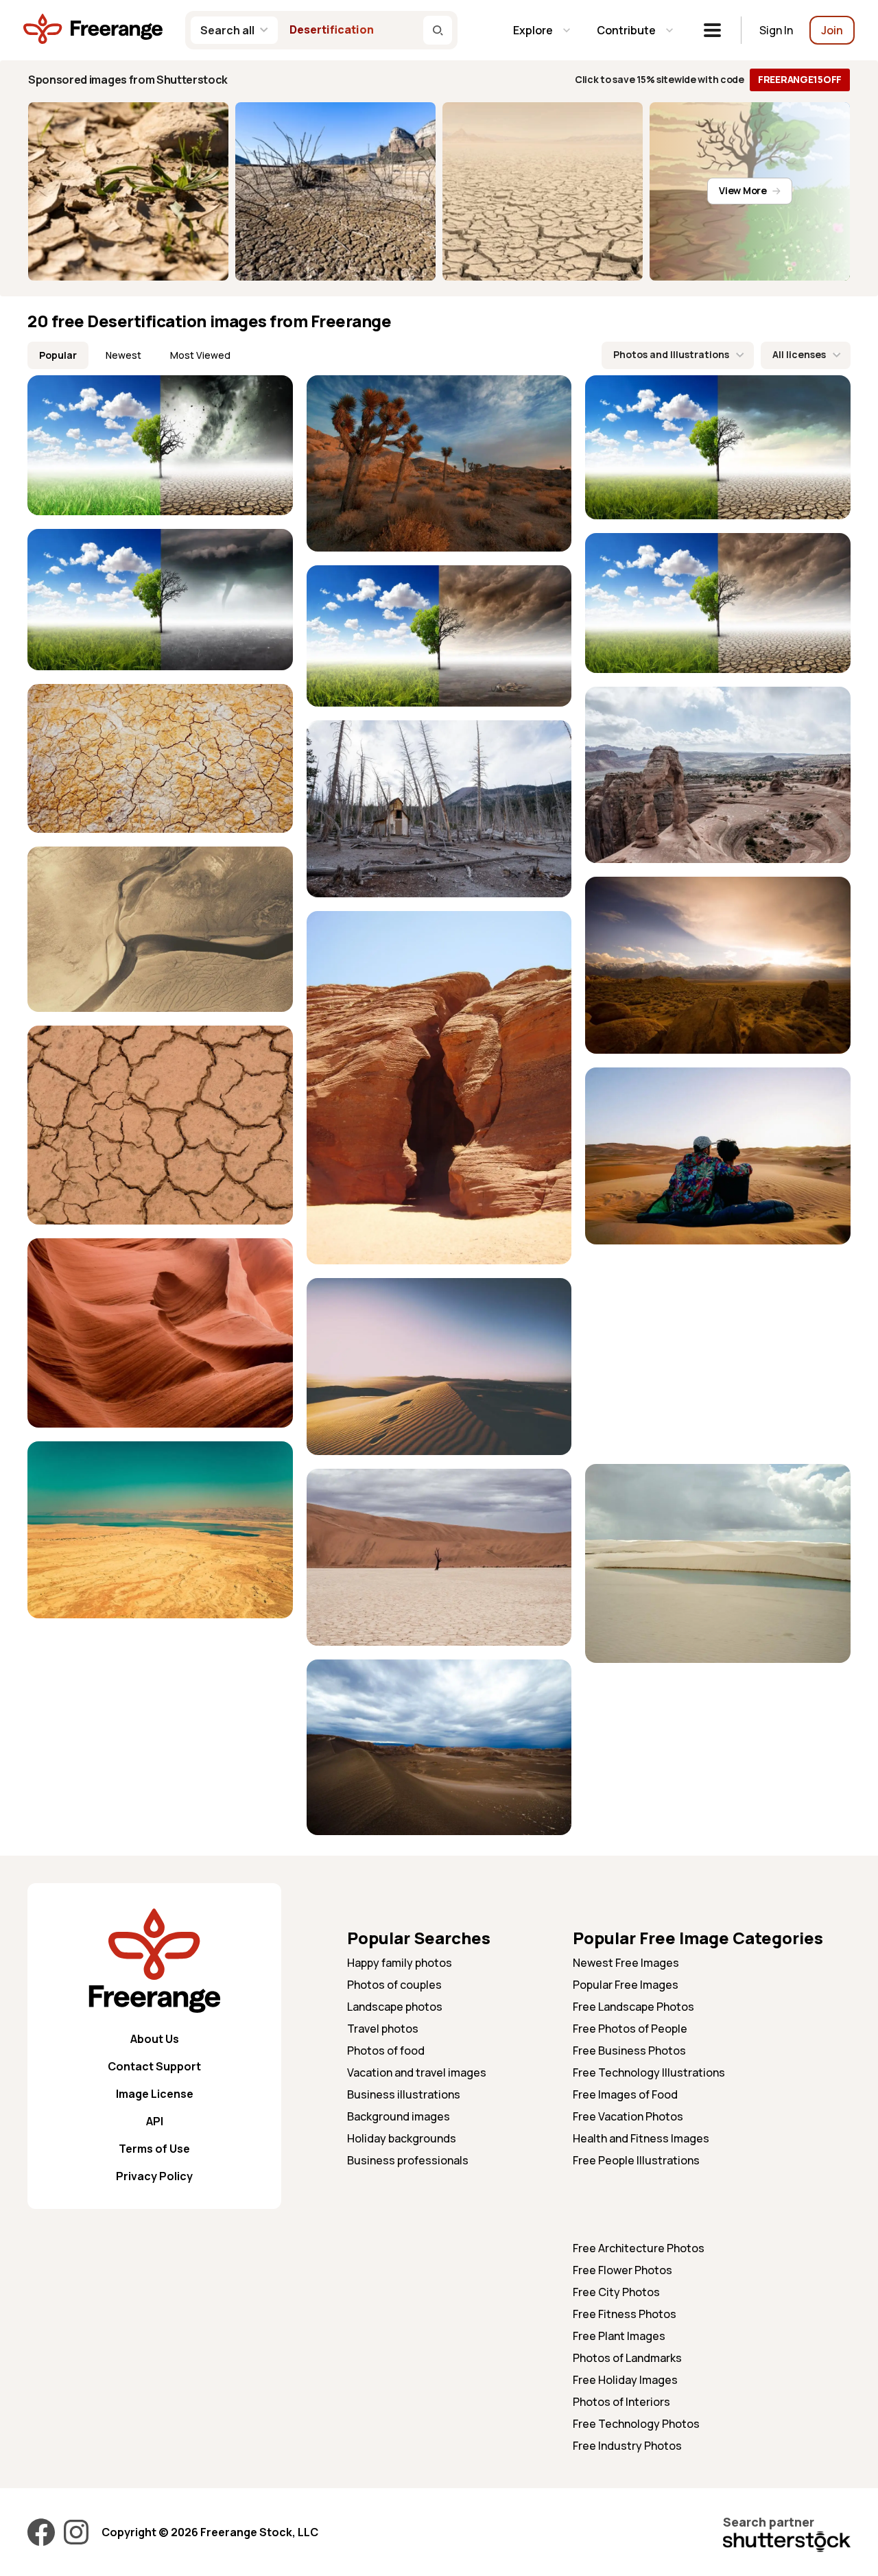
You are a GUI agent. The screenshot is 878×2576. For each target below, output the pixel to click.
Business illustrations (404, 2094)
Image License (155, 2094)
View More (743, 190)
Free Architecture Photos (639, 2248)
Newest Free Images (626, 1963)
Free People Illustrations (636, 2160)
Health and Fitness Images (641, 2138)
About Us (155, 2039)
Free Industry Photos (627, 2446)
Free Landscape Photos (633, 2007)
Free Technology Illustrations (649, 2072)
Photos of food (386, 2051)
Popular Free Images (626, 1985)
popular (58, 355)
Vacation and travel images (417, 2072)
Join (832, 30)
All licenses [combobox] (799, 354)
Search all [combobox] (227, 30)
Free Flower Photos (622, 2270)
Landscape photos (395, 2007)
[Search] (438, 30)
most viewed (200, 355)
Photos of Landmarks (627, 2358)
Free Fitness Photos (625, 2314)
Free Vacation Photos (628, 2116)
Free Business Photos (629, 2051)
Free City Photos (616, 2292)
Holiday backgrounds (402, 2138)
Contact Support (154, 2066)
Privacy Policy (154, 2176)
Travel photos (383, 2029)
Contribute (626, 30)
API (155, 2121)
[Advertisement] (718, 1354)
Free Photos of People (630, 2029)
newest (123, 355)
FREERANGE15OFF (800, 79)
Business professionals (408, 2160)
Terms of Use (154, 2149)
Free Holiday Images (625, 2380)
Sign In (776, 30)
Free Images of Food (625, 2094)
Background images (399, 2116)
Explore (533, 30)
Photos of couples (394, 1985)
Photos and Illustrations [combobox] (671, 354)
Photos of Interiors (621, 2402)
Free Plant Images (619, 2336)
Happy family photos (400, 1963)
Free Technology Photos (636, 2424)
